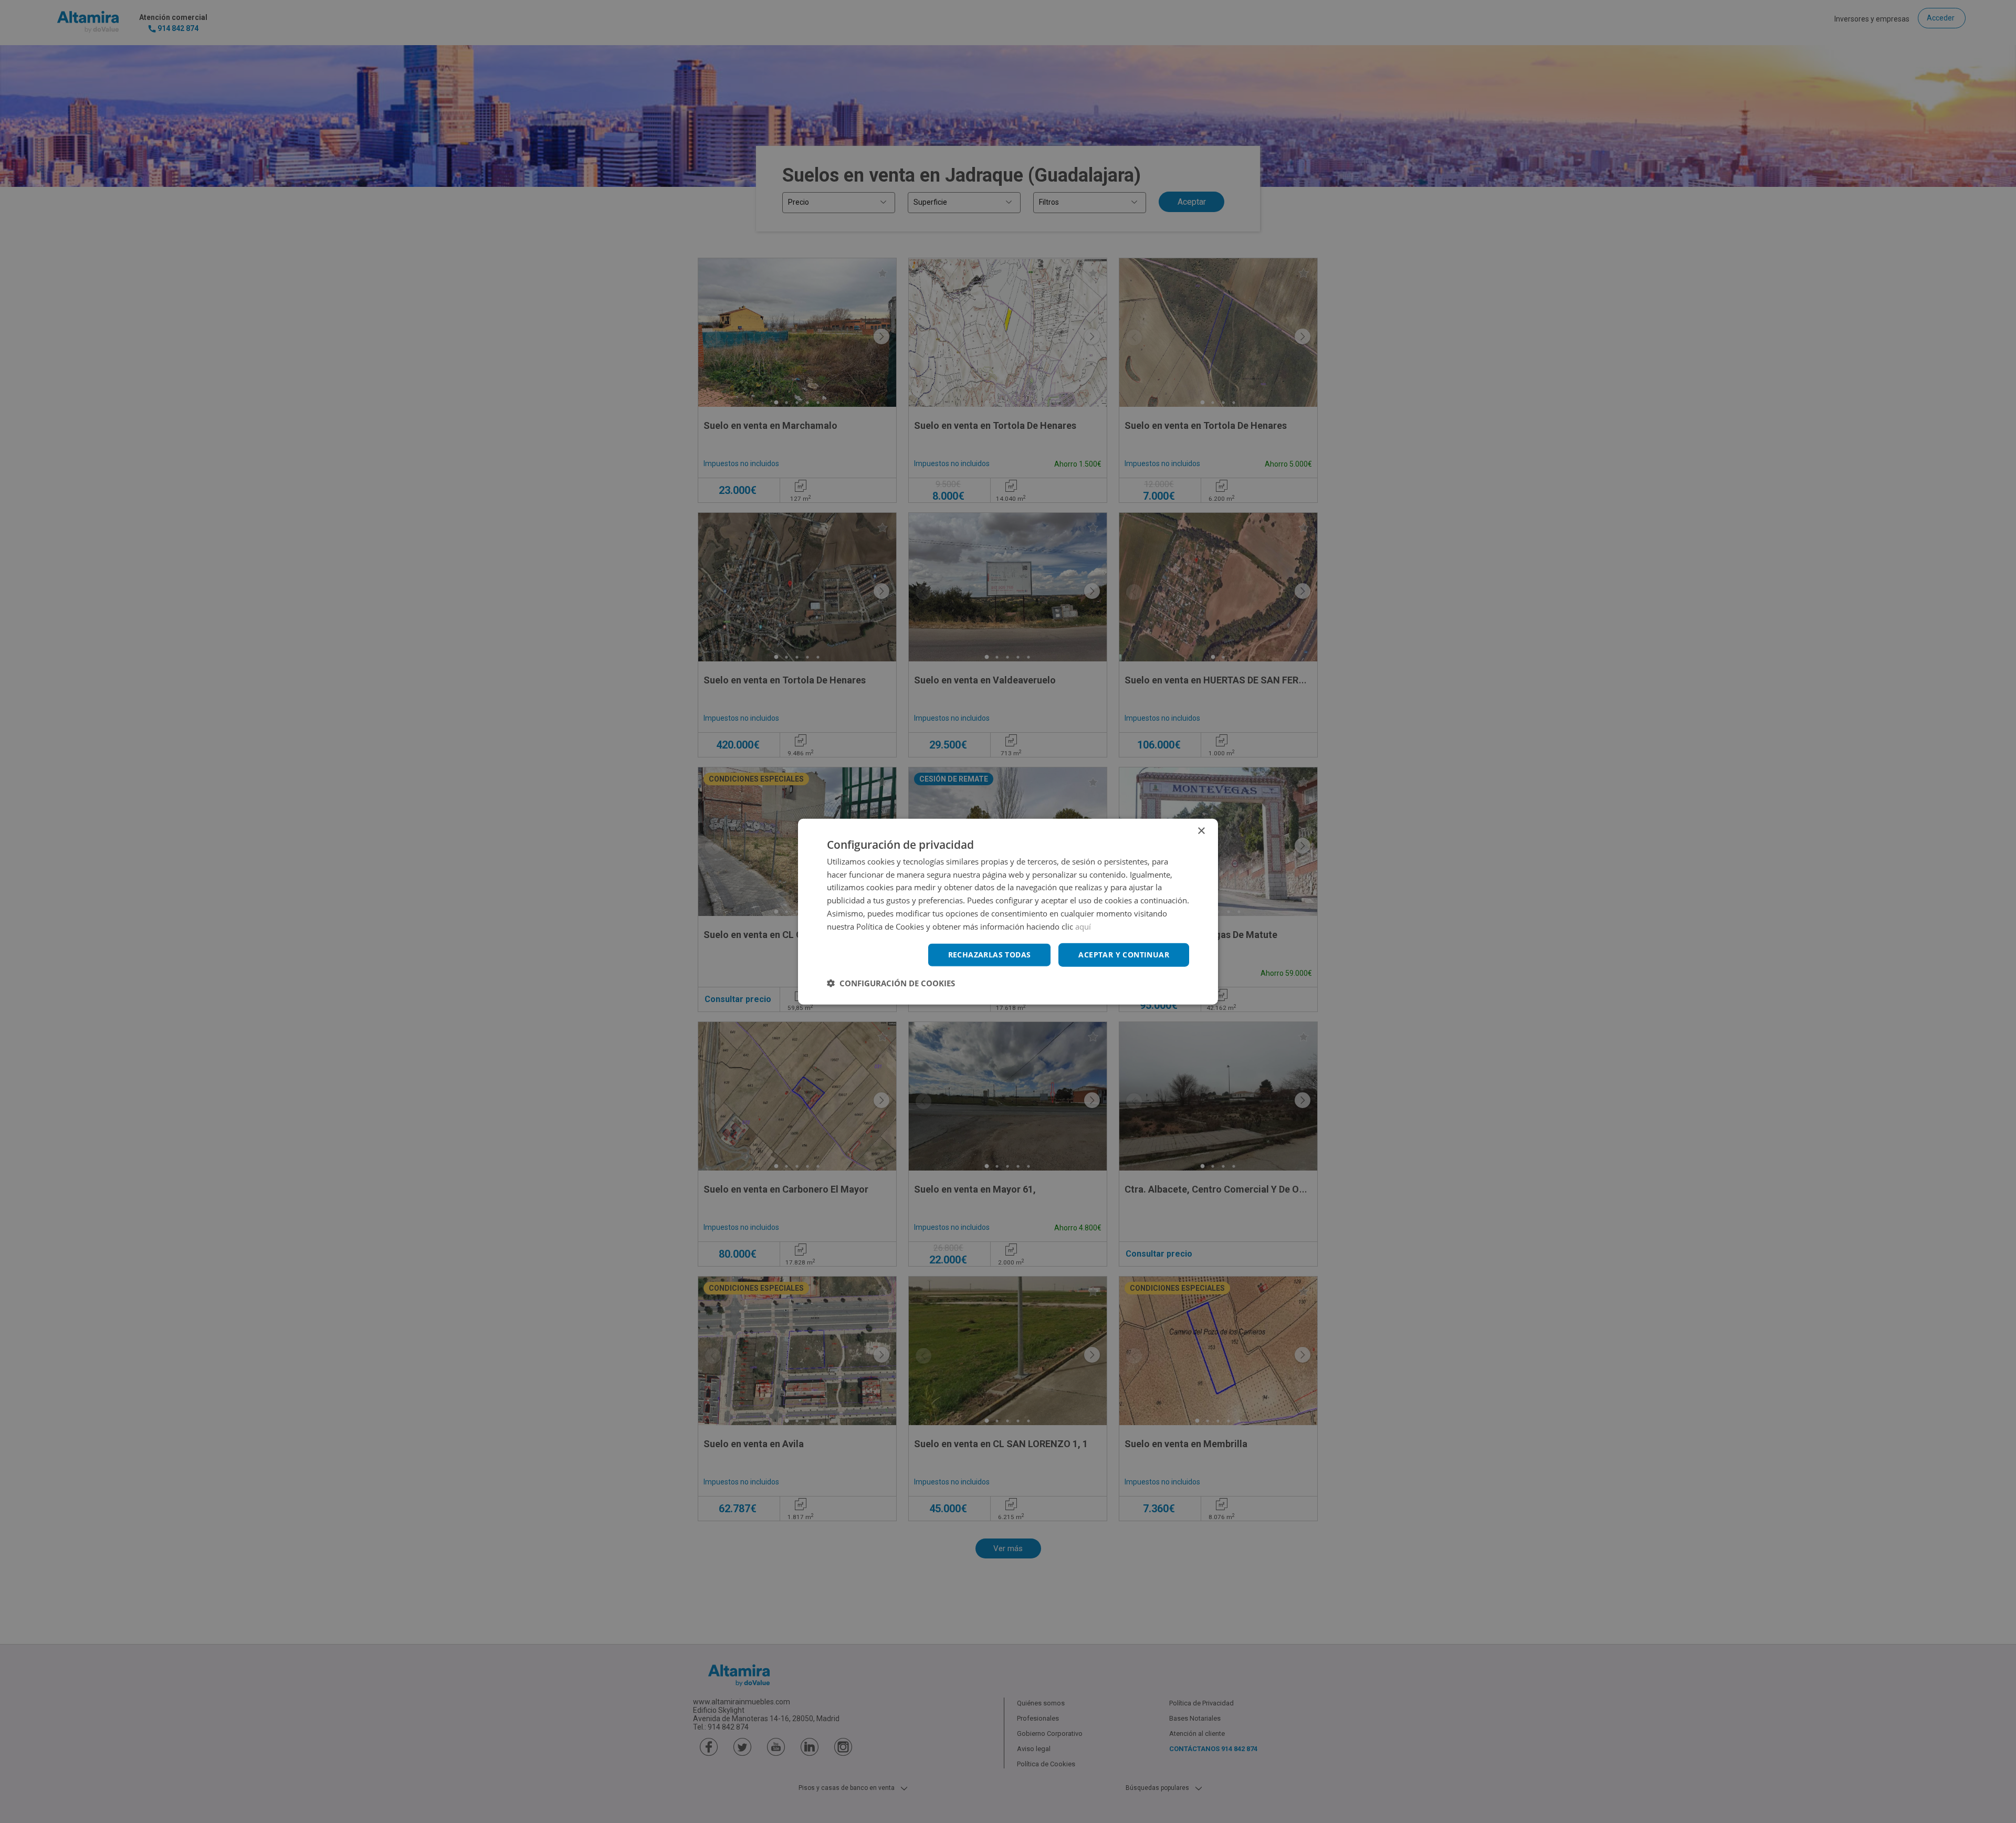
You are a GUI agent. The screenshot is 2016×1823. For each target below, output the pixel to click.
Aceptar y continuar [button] (1124, 955)
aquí (1083, 926)
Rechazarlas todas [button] (990, 955)
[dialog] (1008, 911)
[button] (891, 983)
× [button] (1201, 831)
